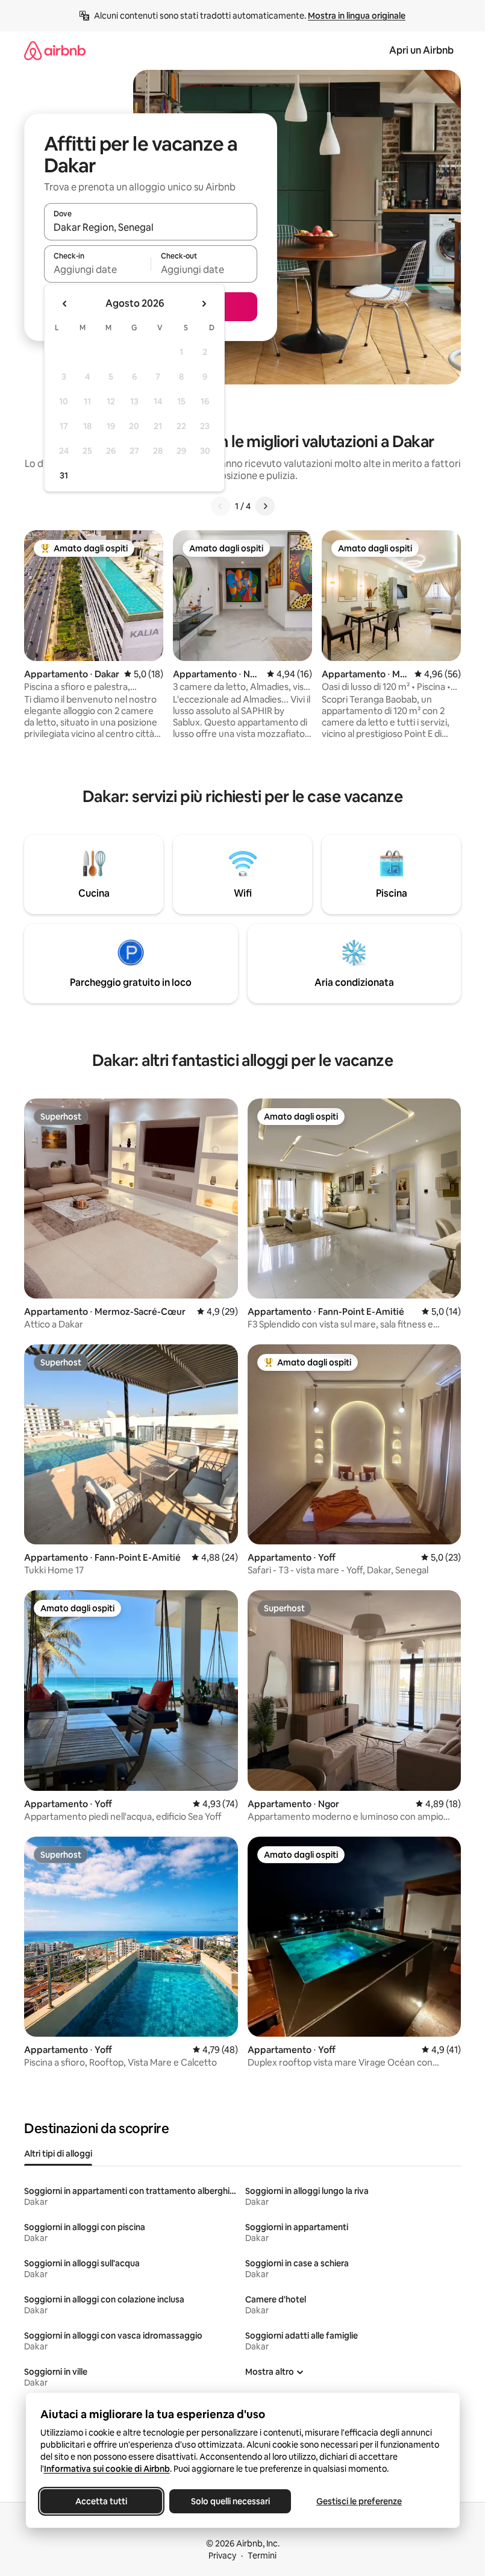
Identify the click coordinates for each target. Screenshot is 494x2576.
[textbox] (97, 269)
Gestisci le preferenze (359, 2501)
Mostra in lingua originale (357, 16)
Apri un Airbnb (421, 50)
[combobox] (151, 227)
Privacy (222, 2556)
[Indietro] (220, 506)
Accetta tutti (101, 2501)
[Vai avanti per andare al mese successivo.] (204, 304)
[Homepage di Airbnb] (55, 50)
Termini (262, 2556)
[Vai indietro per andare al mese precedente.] (65, 304)
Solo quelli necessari (230, 2501)
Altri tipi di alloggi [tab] (58, 2154)
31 (64, 475)
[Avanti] (265, 506)
